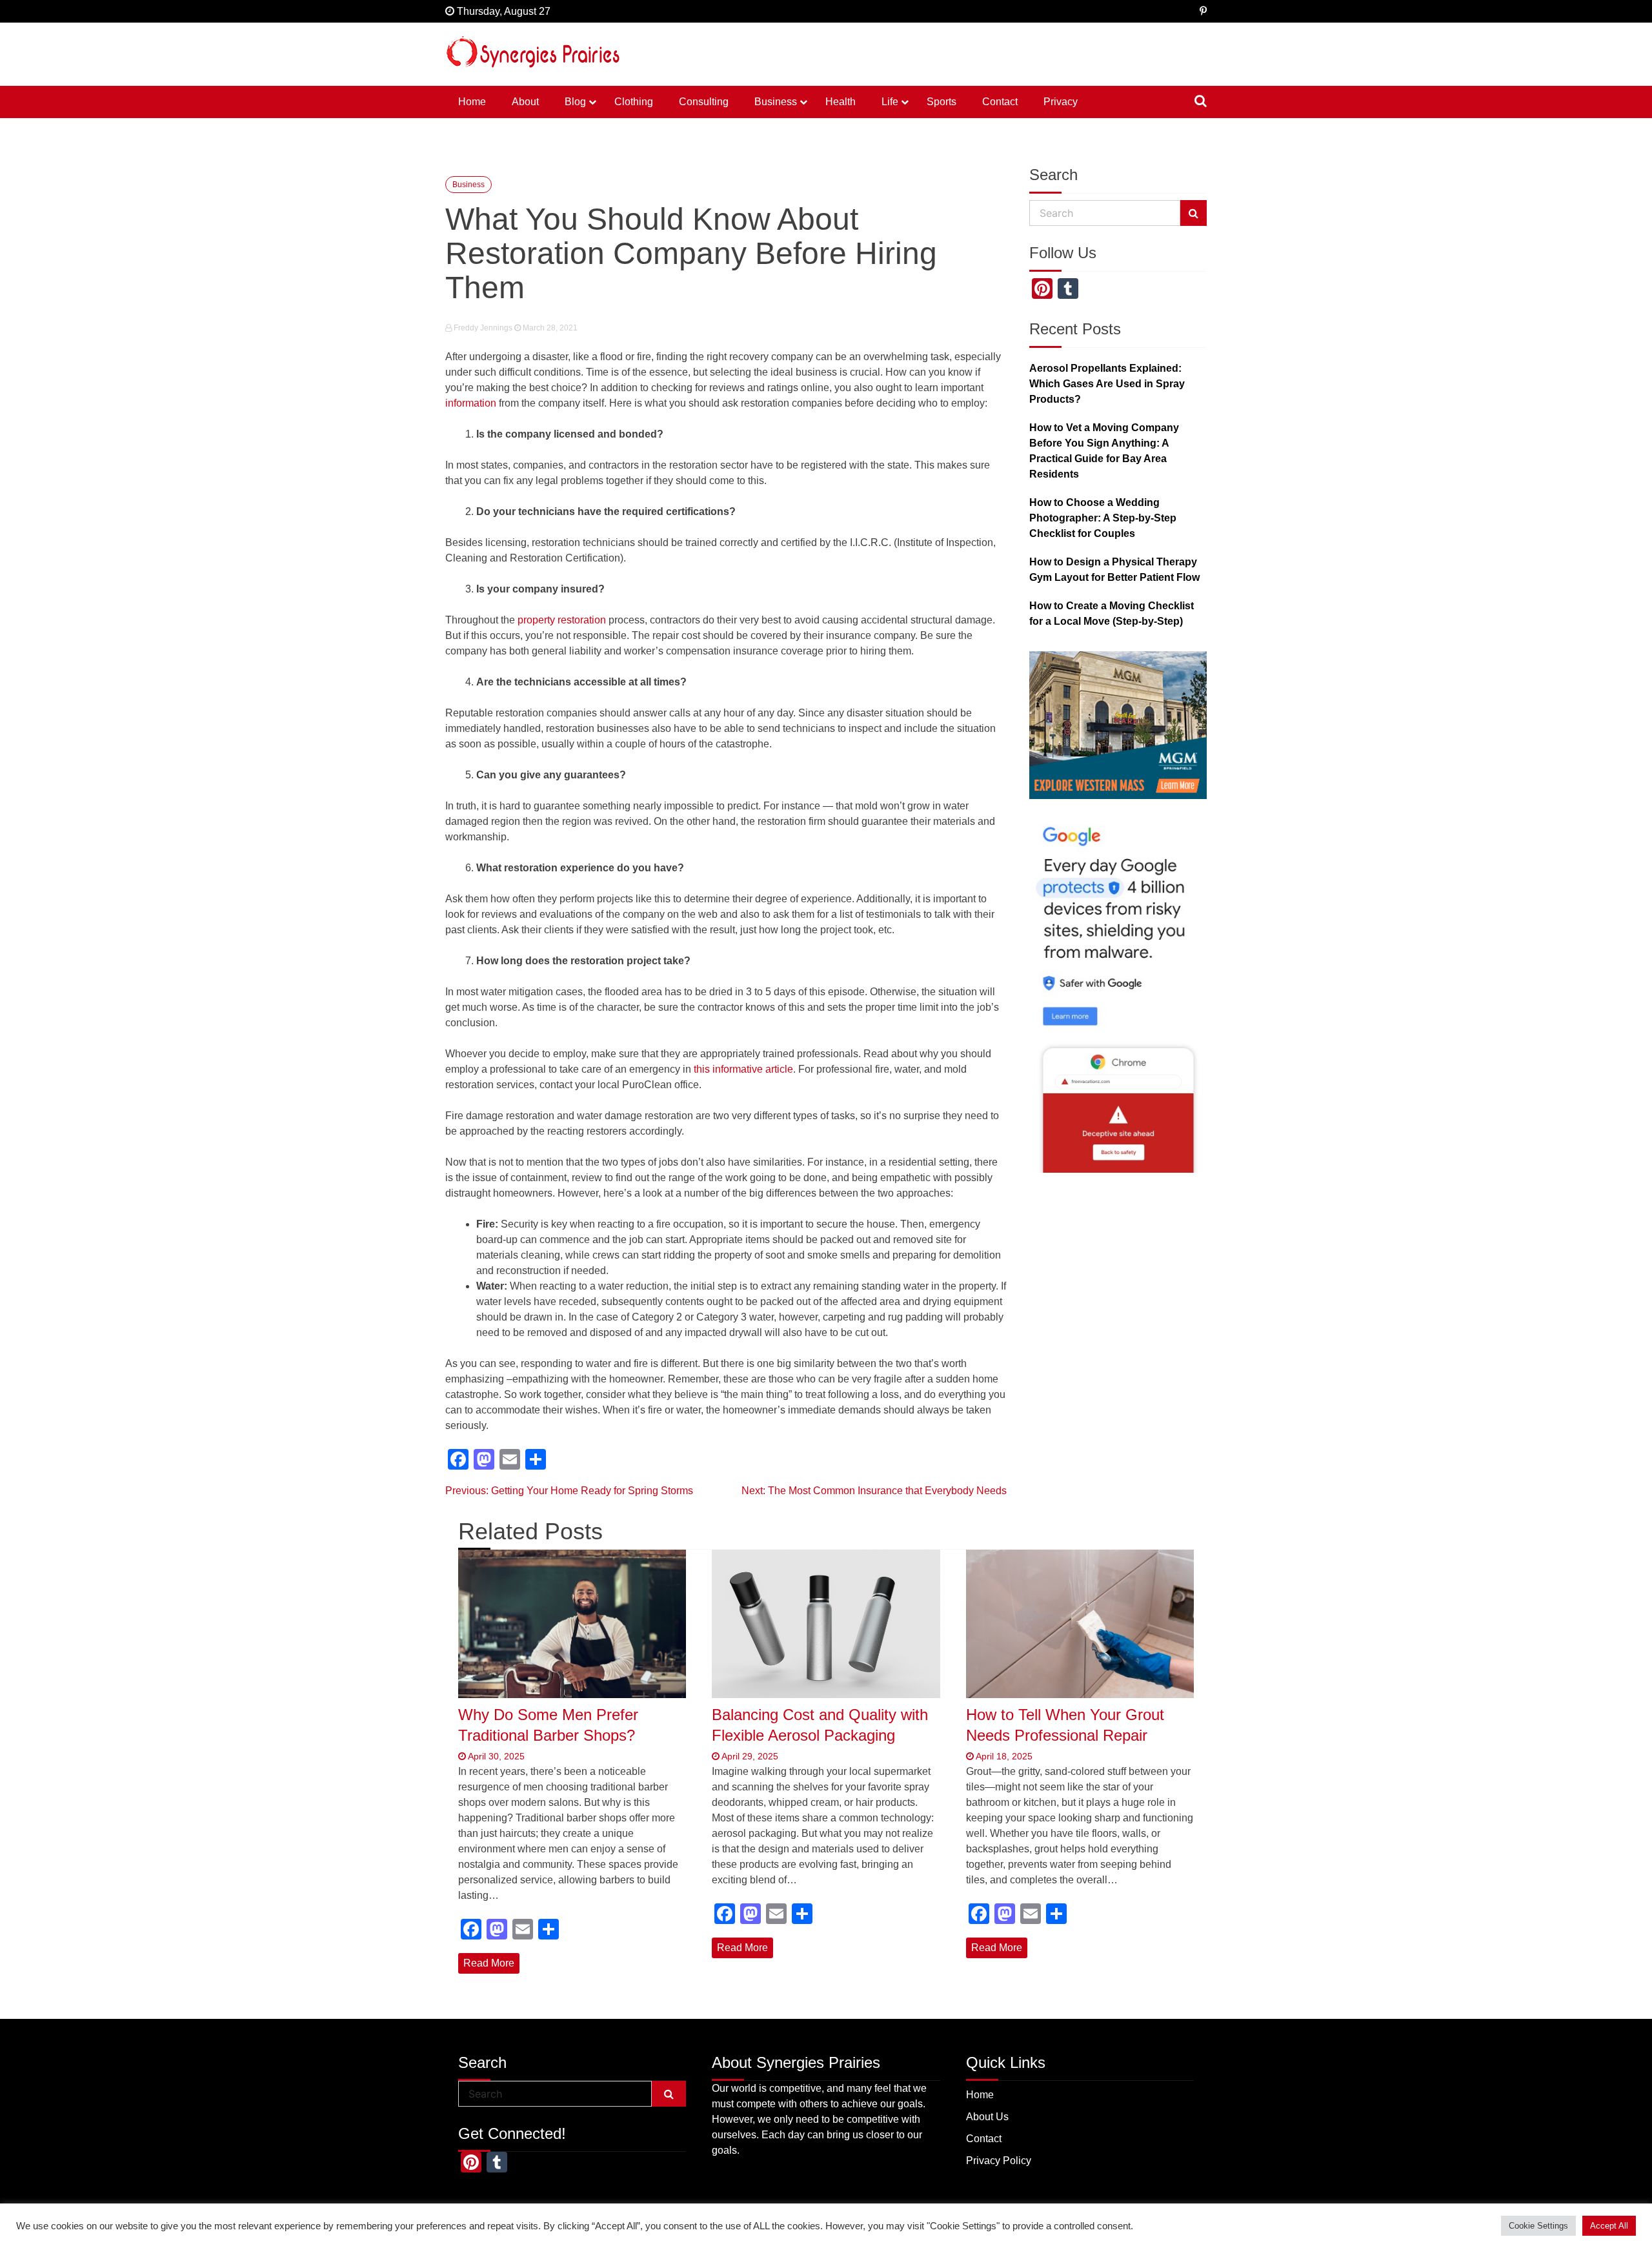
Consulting (704, 102)
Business (776, 102)
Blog (575, 102)
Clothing (634, 102)
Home (472, 102)
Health (841, 102)
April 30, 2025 (495, 1756)
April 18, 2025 (1003, 1756)
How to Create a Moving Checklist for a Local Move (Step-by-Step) (1112, 613)
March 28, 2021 (549, 328)
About (525, 102)
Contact (1000, 102)
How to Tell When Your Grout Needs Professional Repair (1065, 1725)
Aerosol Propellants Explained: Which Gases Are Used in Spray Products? (1107, 384)
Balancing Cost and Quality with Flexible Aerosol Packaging (820, 1725)
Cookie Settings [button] (1538, 2226)
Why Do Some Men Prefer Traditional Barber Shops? (548, 1725)
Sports (942, 102)
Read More (489, 1963)
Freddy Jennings (483, 328)
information (471, 403)
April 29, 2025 (749, 1756)
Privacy (1061, 102)
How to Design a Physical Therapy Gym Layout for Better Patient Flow (1114, 570)
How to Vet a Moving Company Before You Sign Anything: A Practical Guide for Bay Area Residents (1104, 451)
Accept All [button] (1609, 2226)
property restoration (562, 620)
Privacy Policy (999, 2161)
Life (890, 102)
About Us (987, 2117)
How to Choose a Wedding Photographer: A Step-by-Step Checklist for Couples (1103, 518)
